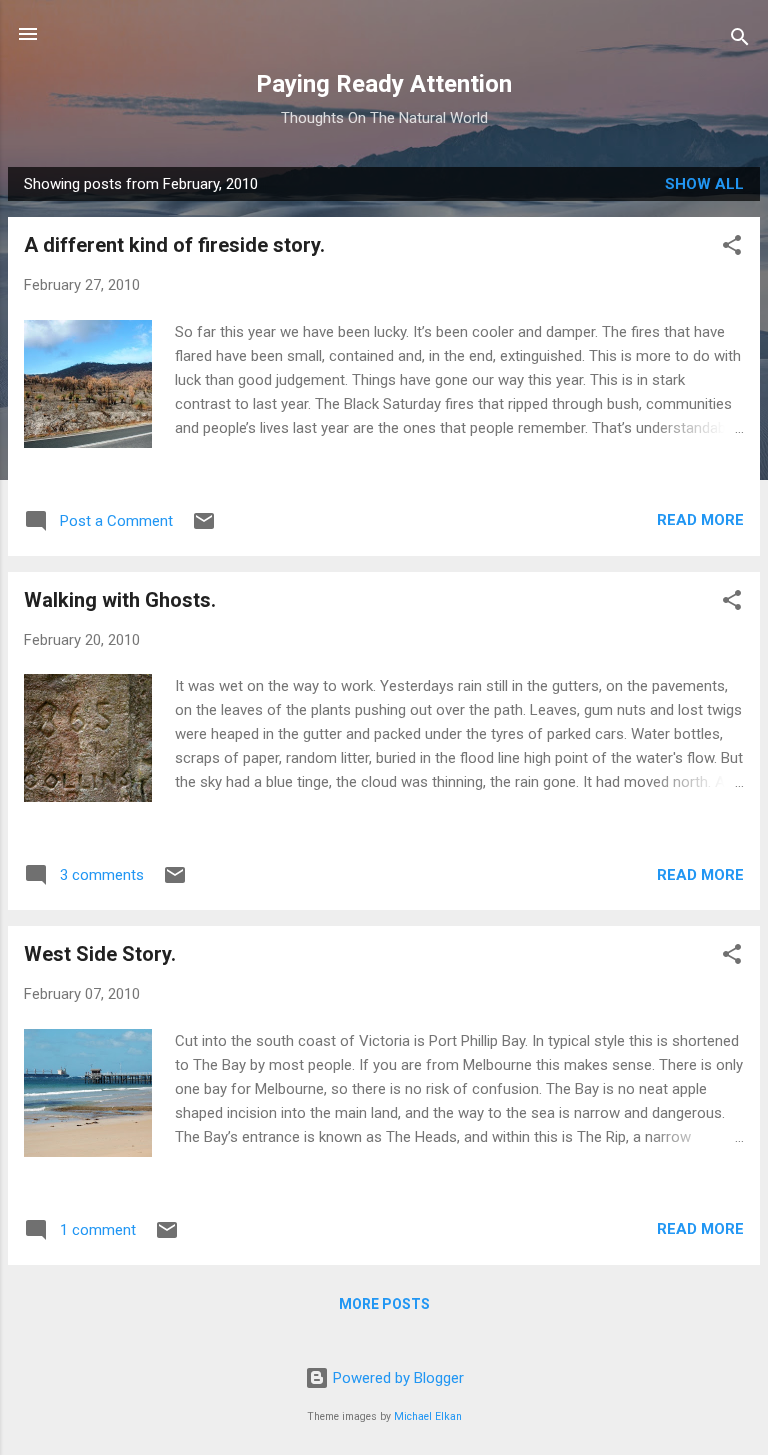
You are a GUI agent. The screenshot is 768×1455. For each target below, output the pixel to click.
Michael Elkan (428, 1416)
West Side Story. (100, 954)
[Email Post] (204, 528)
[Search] (740, 40)
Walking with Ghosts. (120, 600)
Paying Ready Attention (384, 84)
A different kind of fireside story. (174, 245)
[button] (732, 248)
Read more (700, 520)
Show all (704, 184)
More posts (384, 1304)
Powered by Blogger (396, 1378)
